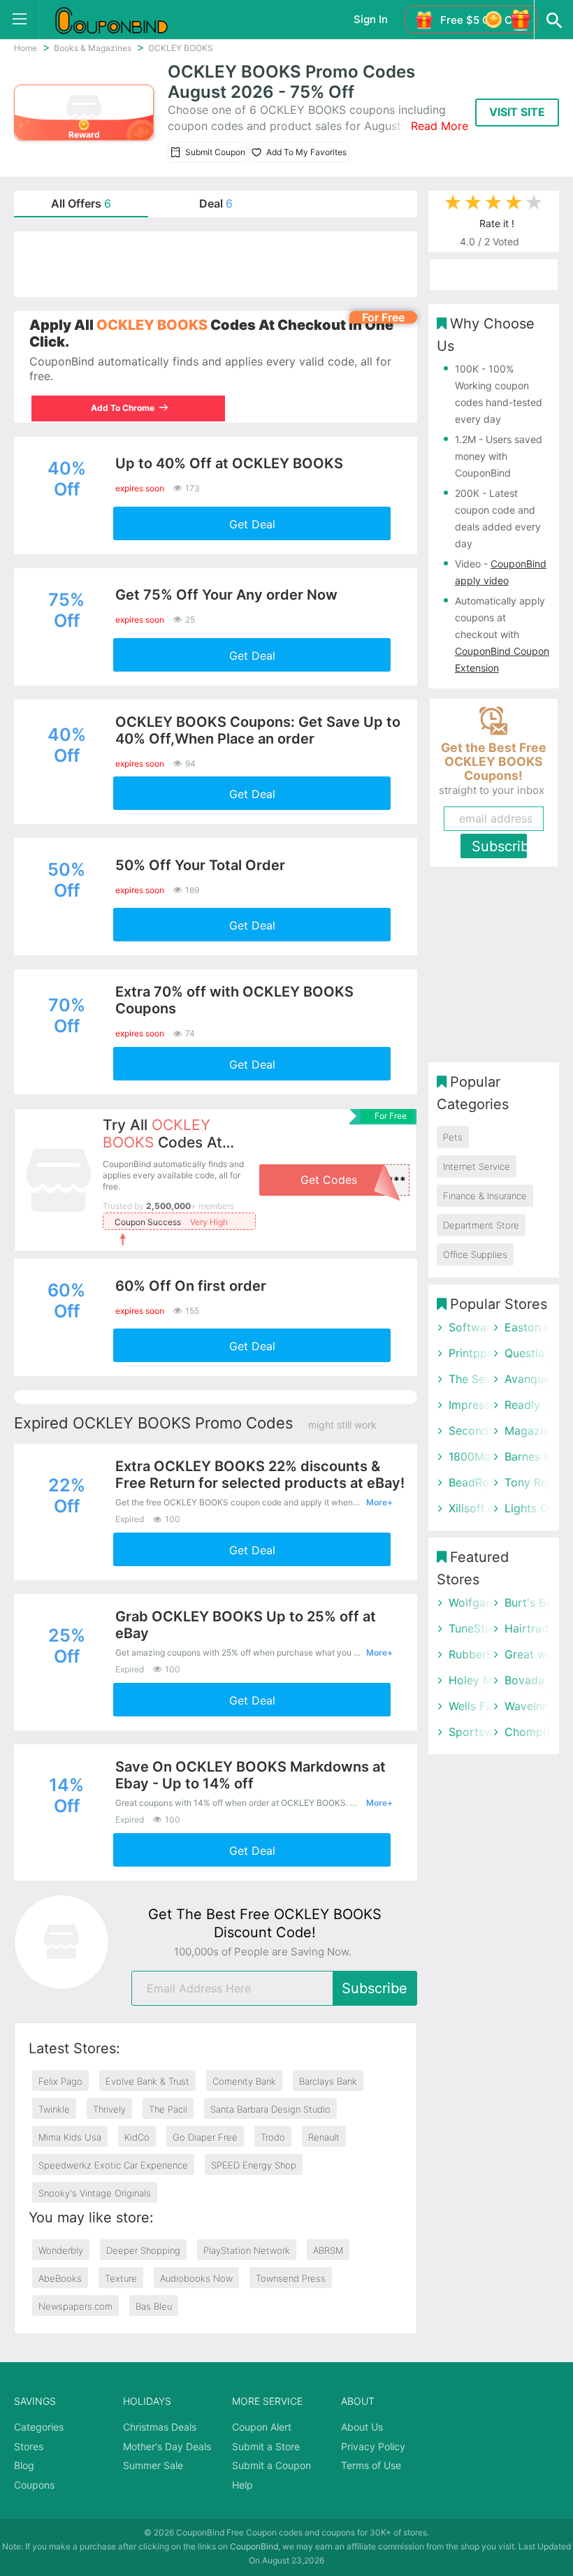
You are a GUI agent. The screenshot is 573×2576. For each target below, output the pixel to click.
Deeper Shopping (143, 2250)
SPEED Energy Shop (254, 2165)
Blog (24, 2465)
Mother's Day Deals (167, 2446)
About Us (362, 2427)
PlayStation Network (247, 2250)
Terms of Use (371, 2465)
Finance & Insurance (485, 1196)
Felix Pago (60, 2081)
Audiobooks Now (196, 2278)
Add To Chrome (121, 408)
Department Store (481, 1225)
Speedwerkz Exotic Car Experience (113, 2165)
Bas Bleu (154, 2306)
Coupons (34, 2485)
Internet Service (477, 1166)
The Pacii (168, 2109)
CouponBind (254, 2546)
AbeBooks (60, 2278)
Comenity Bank (244, 2081)
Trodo (273, 2137)
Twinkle (54, 2109)
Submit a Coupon (271, 2465)
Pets (453, 1137)
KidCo (137, 2137)
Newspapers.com (75, 2306)
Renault (324, 2137)
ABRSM (328, 2250)
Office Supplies (475, 1254)
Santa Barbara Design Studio (270, 2109)
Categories (39, 2427)
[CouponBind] (122, 20)
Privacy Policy (373, 2446)
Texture (121, 2278)
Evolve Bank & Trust (147, 2081)
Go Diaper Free (205, 2137)
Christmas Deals (160, 2427)
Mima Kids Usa (70, 2137)
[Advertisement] (216, 264)
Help (242, 2485)
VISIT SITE (517, 112)
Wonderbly (61, 2250)
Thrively (109, 2109)
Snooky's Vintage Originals (95, 2193)
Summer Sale (153, 2465)
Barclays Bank (328, 2081)
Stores (29, 2446)
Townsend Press (291, 2278)
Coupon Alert (262, 2427)
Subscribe (375, 1988)
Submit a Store (266, 2446)
